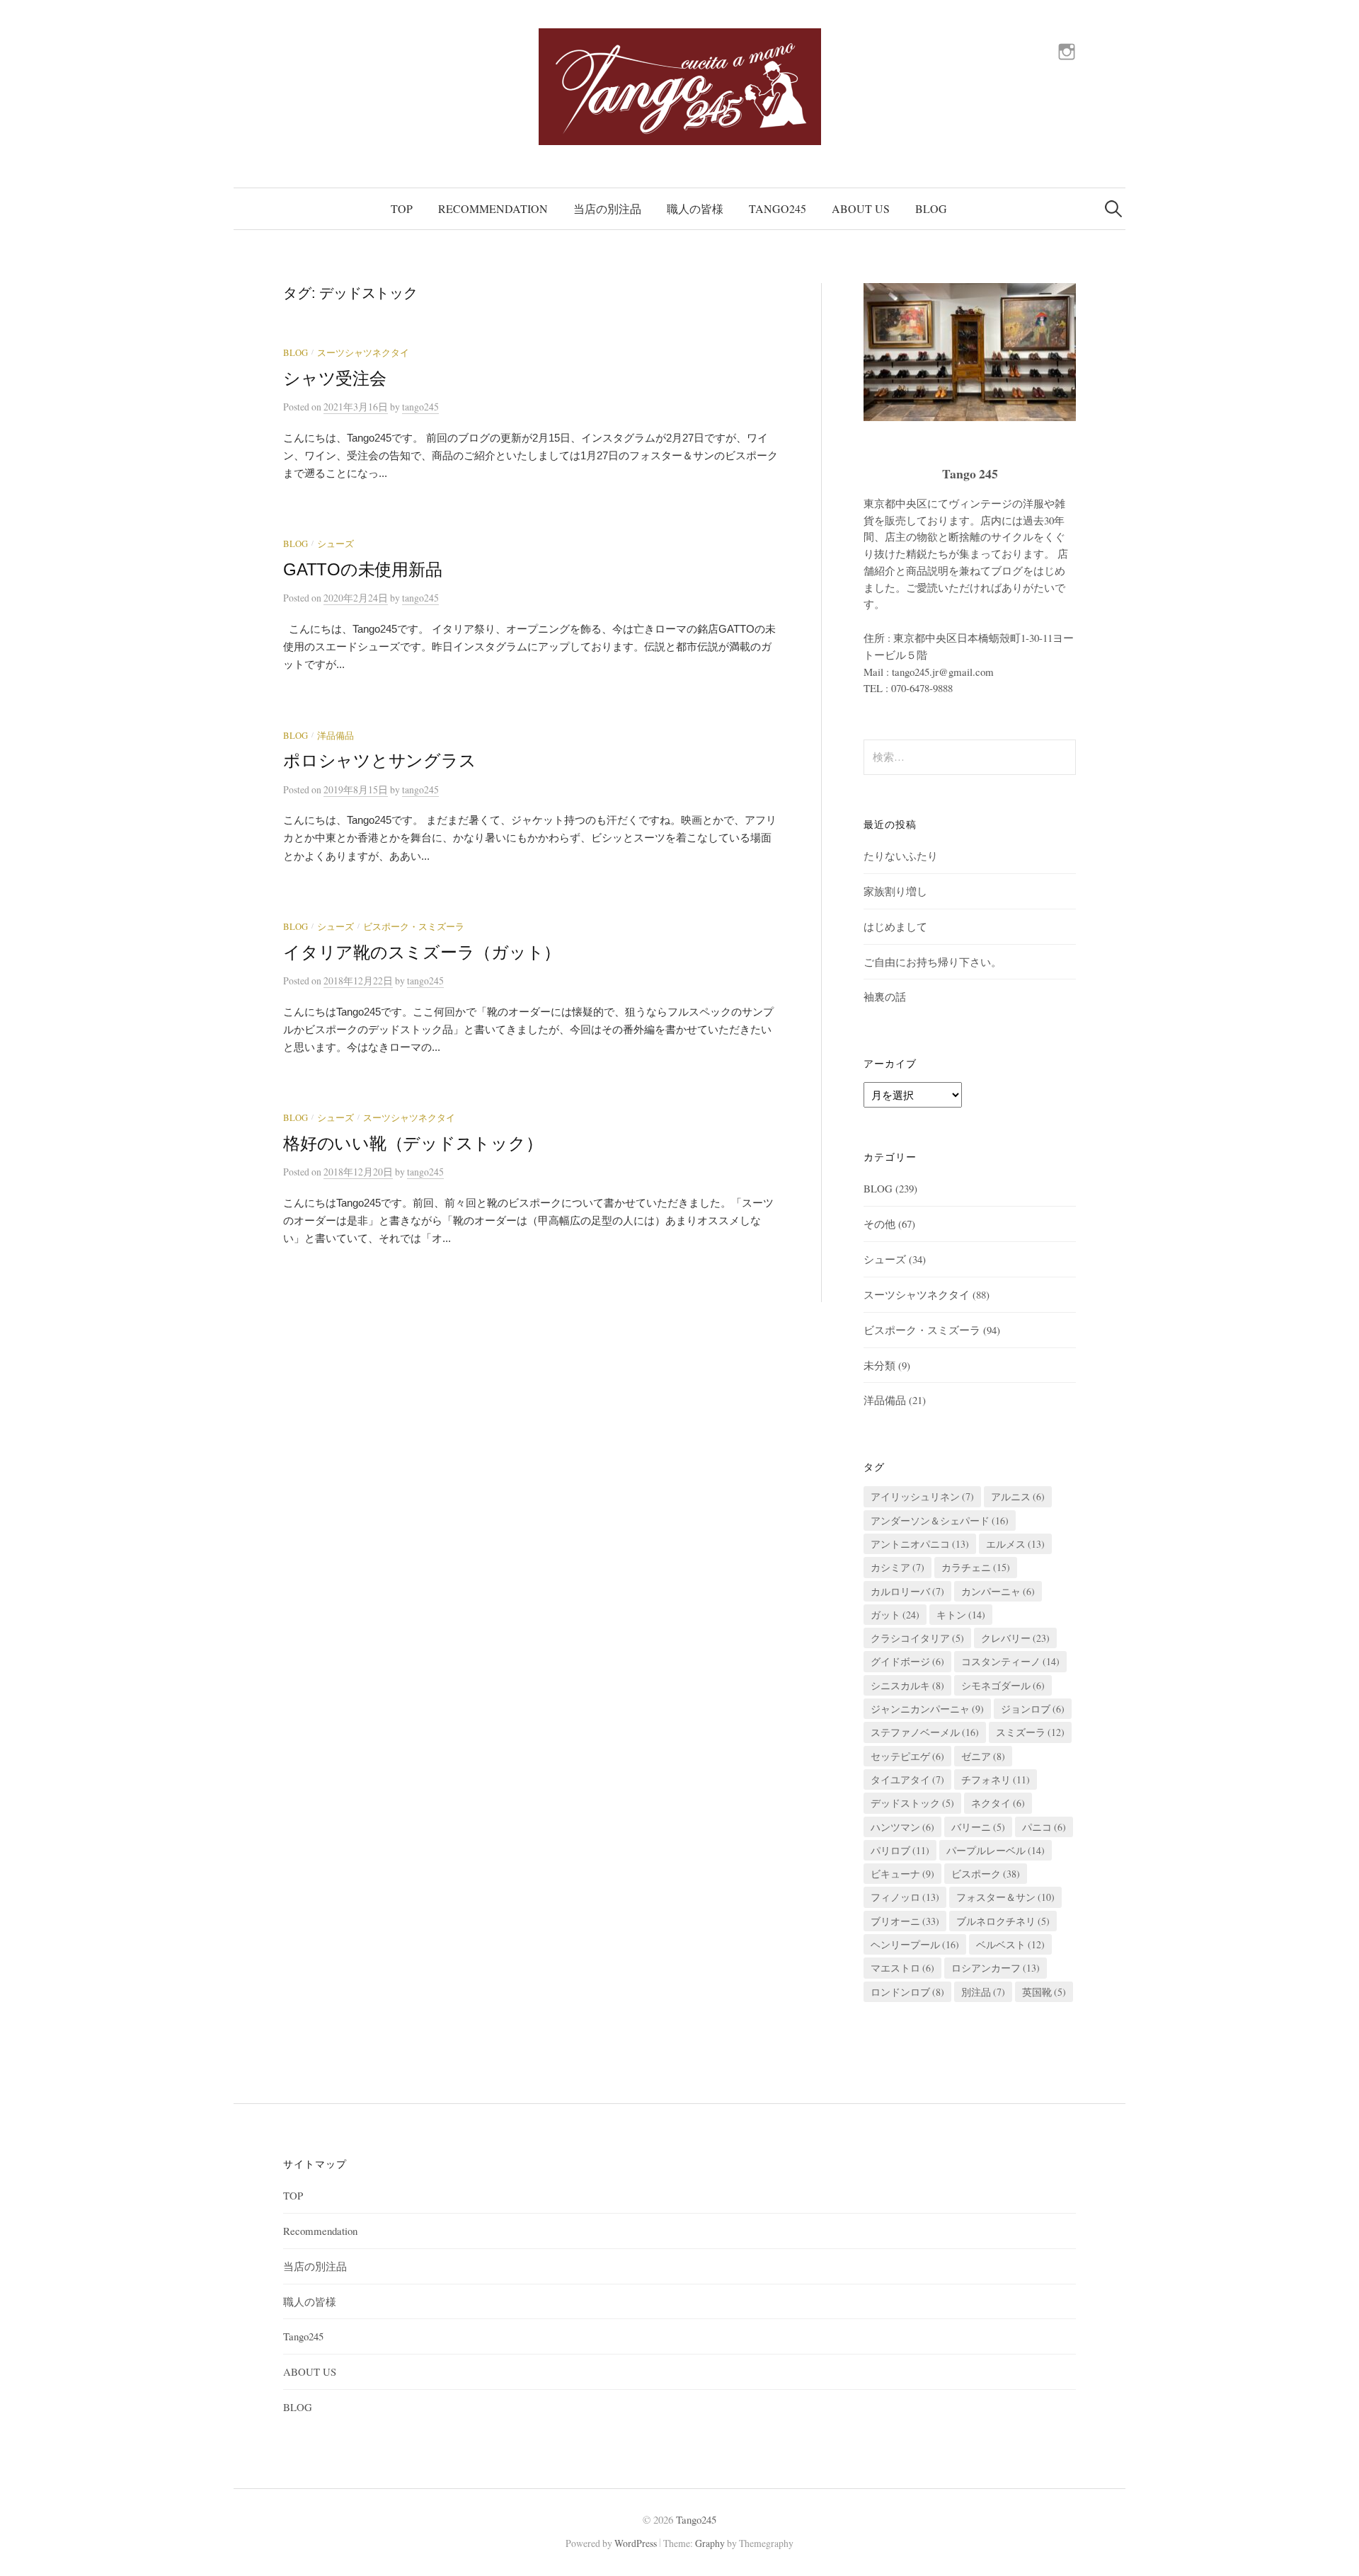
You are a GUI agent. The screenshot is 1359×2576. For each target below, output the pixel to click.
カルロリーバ (907, 1591)
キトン (961, 1615)
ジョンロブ (1033, 1709)
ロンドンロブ (907, 1992)
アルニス (1018, 1496)
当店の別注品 (607, 208)
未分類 (879, 1365)
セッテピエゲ (907, 1756)
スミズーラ (1030, 1732)
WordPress (636, 2543)
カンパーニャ (998, 1591)
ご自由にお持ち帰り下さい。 (933, 962)
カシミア (898, 1567)
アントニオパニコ (920, 1544)
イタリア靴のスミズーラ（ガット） (422, 952)
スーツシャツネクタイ (363, 353)
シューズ (336, 544)
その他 (879, 1224)
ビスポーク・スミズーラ (414, 927)
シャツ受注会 (335, 378)
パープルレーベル (996, 1850)
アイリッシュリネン (922, 1496)
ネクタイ (998, 1803)
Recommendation (493, 208)
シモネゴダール (1003, 1685)
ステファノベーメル (925, 1732)
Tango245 (778, 208)
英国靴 (1044, 1992)
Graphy (710, 2543)
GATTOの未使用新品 (362, 569)
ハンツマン (902, 1827)
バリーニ (978, 1827)
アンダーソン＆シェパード (940, 1520)
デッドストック (912, 1803)
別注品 (983, 1992)
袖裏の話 (885, 996)
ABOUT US (861, 208)
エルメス (1015, 1544)
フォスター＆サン (1005, 1897)
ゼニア (983, 1756)
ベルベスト (1010, 1944)
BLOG (931, 208)
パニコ (1044, 1827)
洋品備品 (336, 736)
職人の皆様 (695, 208)
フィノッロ (905, 1897)
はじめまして (895, 926)
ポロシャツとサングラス (379, 760)
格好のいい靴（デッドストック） (413, 1143)
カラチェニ (976, 1567)
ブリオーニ (905, 1921)
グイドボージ (907, 1661)
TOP (402, 208)
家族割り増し (895, 891)
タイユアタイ (907, 1779)
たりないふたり (901, 856)
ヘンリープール (915, 1944)
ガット (895, 1615)
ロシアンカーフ (996, 1968)
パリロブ (900, 1850)
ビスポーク (986, 1874)
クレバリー (1015, 1638)
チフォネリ (996, 1779)
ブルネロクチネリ (1003, 1921)
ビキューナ (902, 1874)
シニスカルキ (907, 1685)
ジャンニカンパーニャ (927, 1709)
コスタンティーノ (1010, 1661)
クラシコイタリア (917, 1638)
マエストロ (902, 1968)
